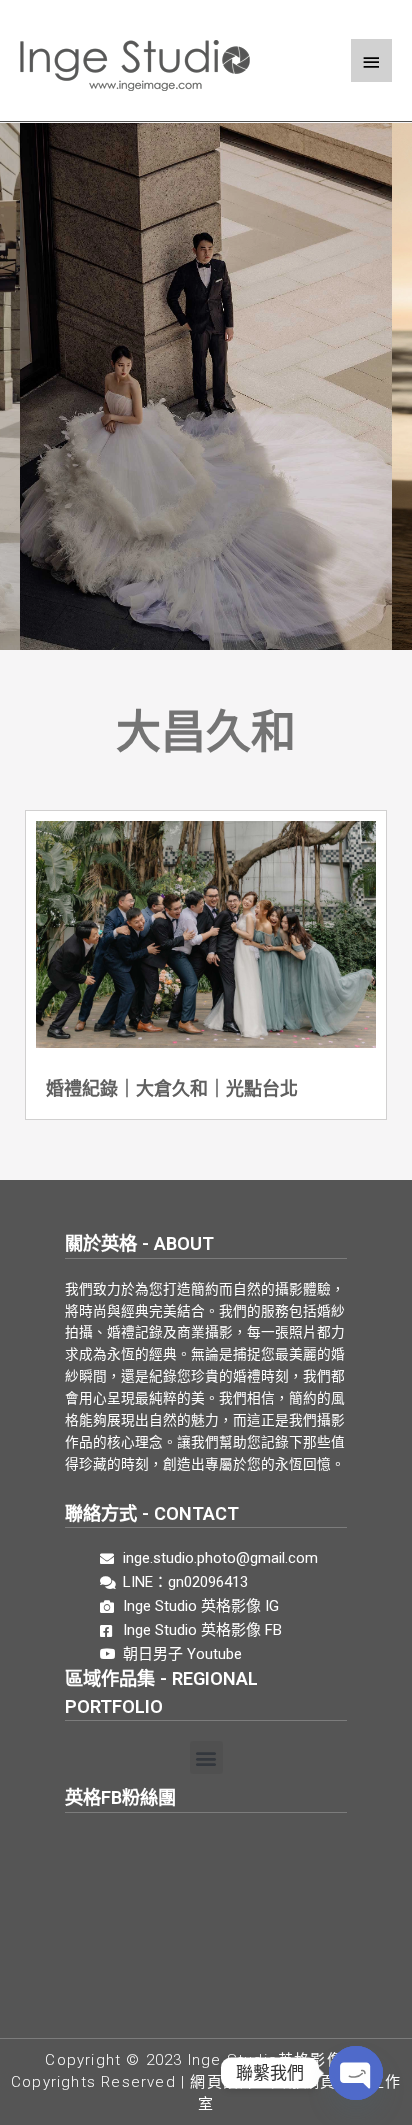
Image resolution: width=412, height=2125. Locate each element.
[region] (206, 402)
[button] (206, 1757)
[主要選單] (372, 60)
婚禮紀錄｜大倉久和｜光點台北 (172, 1088)
